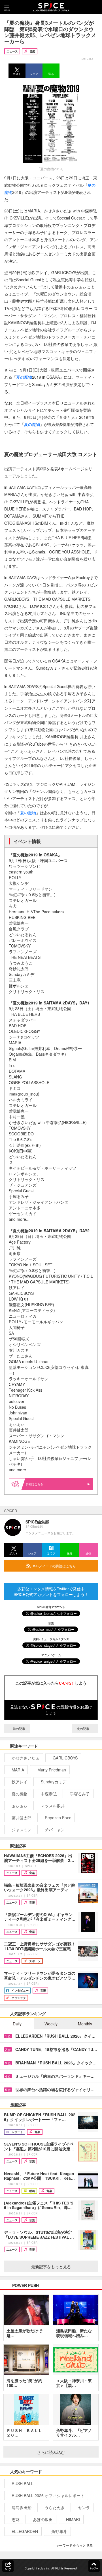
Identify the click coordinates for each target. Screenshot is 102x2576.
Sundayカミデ (54, 1782)
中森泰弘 (49, 1794)
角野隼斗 (59, 2531)
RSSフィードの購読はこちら (53, 1566)
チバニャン (55, 1830)
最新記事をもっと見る (51, 2267)
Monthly (85, 2024)
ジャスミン (22, 1830)
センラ (84, 2507)
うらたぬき (55, 2507)
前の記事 (19, 1728)
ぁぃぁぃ (20, 1806)
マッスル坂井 (53, 1806)
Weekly (51, 2024)
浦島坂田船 (22, 2507)
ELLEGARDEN (25, 2531)
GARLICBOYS (65, 1758)
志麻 (16, 2519)
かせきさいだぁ (25, 1758)
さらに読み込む (51, 2452)
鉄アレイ (20, 1782)
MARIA (18, 1770)
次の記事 (83, 1728)
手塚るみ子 (80, 1794)
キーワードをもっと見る (74, 2545)
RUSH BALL (23, 2483)
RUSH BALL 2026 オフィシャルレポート (48, 2495)
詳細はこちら (35, 1484)
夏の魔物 (24, 377)
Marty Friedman (52, 1770)
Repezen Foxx (58, 1818)
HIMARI (73, 2519)
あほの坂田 (43, 2519)
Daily (17, 2024)
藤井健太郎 (22, 1818)
